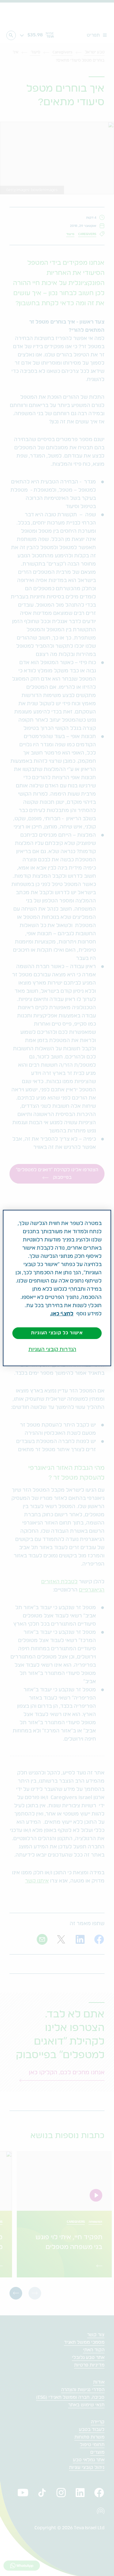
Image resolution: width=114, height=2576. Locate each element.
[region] (57, 1288)
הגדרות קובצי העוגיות (52, 1349)
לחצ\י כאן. (62, 1314)
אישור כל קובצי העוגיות (57, 1333)
